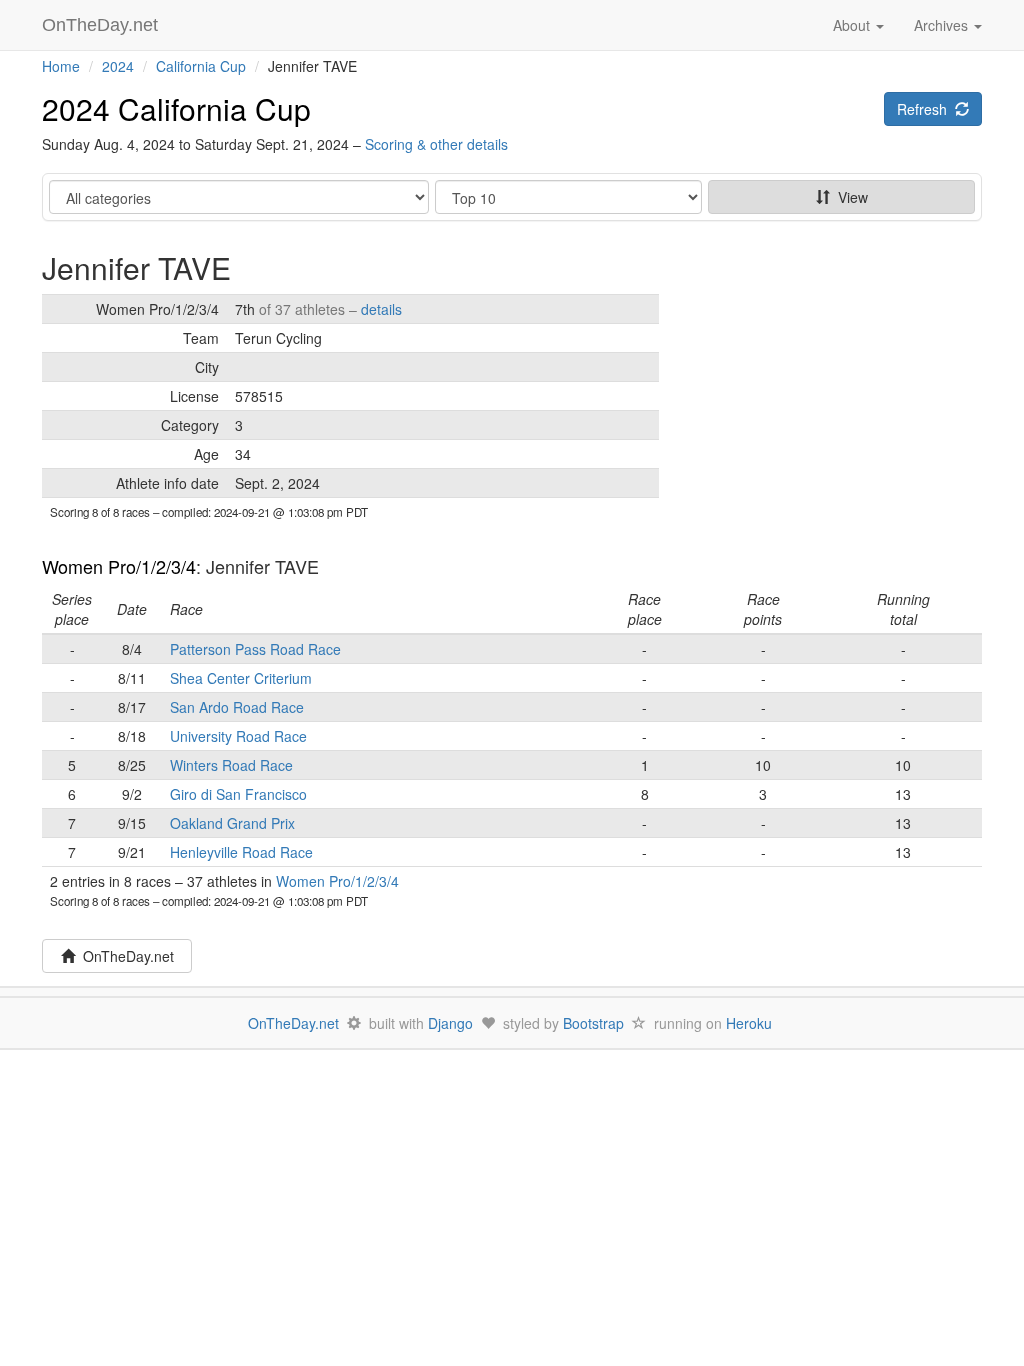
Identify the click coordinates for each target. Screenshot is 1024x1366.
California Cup (201, 66)
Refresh (926, 109)
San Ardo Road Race (237, 707)
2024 (118, 66)
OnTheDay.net (102, 25)
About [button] (853, 25)
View (849, 197)
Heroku (749, 1023)
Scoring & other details (436, 144)
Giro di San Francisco (238, 794)
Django (450, 1023)
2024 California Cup (176, 108)
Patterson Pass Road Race (255, 649)
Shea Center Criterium (241, 678)
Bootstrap (593, 1023)
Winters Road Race (231, 765)
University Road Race (238, 736)
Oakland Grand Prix (232, 823)
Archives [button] (943, 25)
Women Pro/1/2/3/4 (119, 566)
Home (61, 66)
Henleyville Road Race (241, 852)
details (381, 309)
